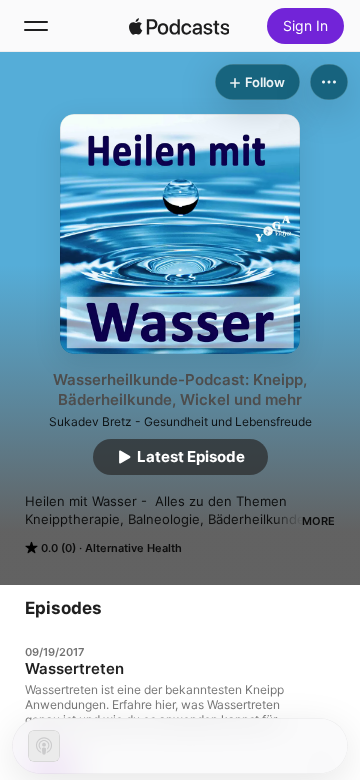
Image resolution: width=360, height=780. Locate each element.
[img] (179, 26)
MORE (318, 521)
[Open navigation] (36, 26)
